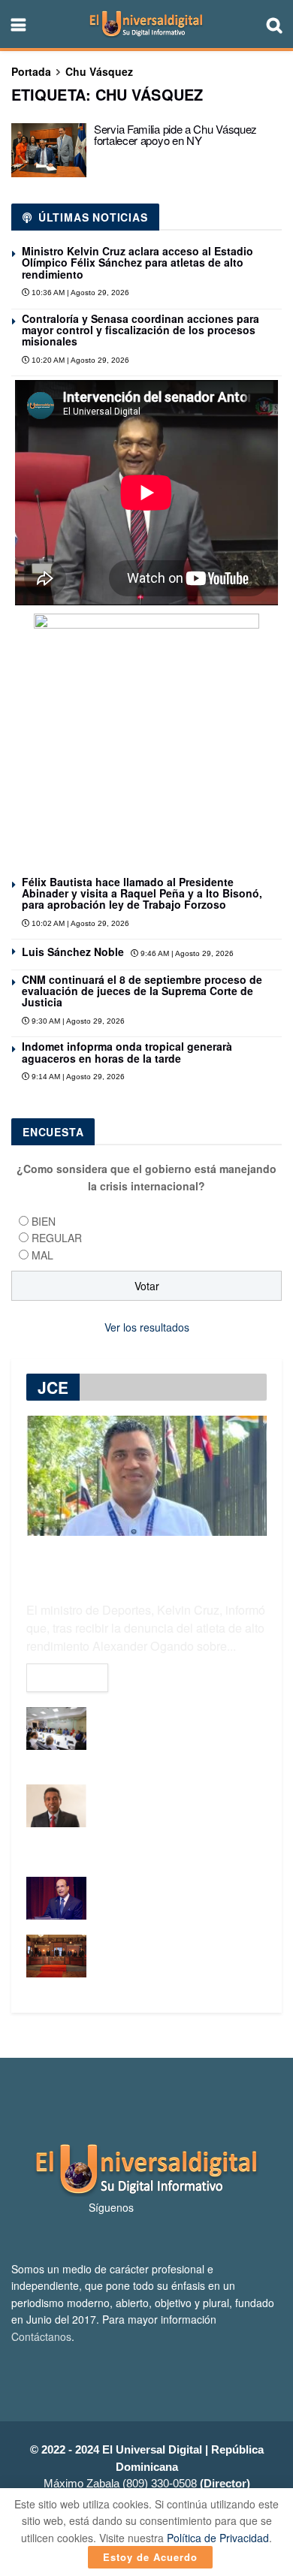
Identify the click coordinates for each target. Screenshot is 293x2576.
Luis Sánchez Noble (73, 952)
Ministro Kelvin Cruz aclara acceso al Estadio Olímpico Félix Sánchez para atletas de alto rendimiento (137, 262)
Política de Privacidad (218, 2538)
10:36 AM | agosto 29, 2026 (79, 293)
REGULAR (57, 1238)
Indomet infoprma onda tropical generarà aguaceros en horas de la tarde (127, 1052)
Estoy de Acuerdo (150, 2557)
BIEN (44, 1221)
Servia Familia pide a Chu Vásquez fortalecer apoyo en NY (175, 134)
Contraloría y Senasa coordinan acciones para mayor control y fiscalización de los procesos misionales (140, 330)
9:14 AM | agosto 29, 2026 (77, 1077)
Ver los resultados (147, 1327)
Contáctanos (41, 2336)
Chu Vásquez (99, 71)
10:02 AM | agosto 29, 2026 (79, 923)
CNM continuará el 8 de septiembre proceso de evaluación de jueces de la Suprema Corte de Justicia (142, 991)
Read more (67, 1678)
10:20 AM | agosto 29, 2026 (79, 360)
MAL (42, 1255)
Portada (31, 71)
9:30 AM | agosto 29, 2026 (77, 1021)
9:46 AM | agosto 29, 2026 (186, 953)
